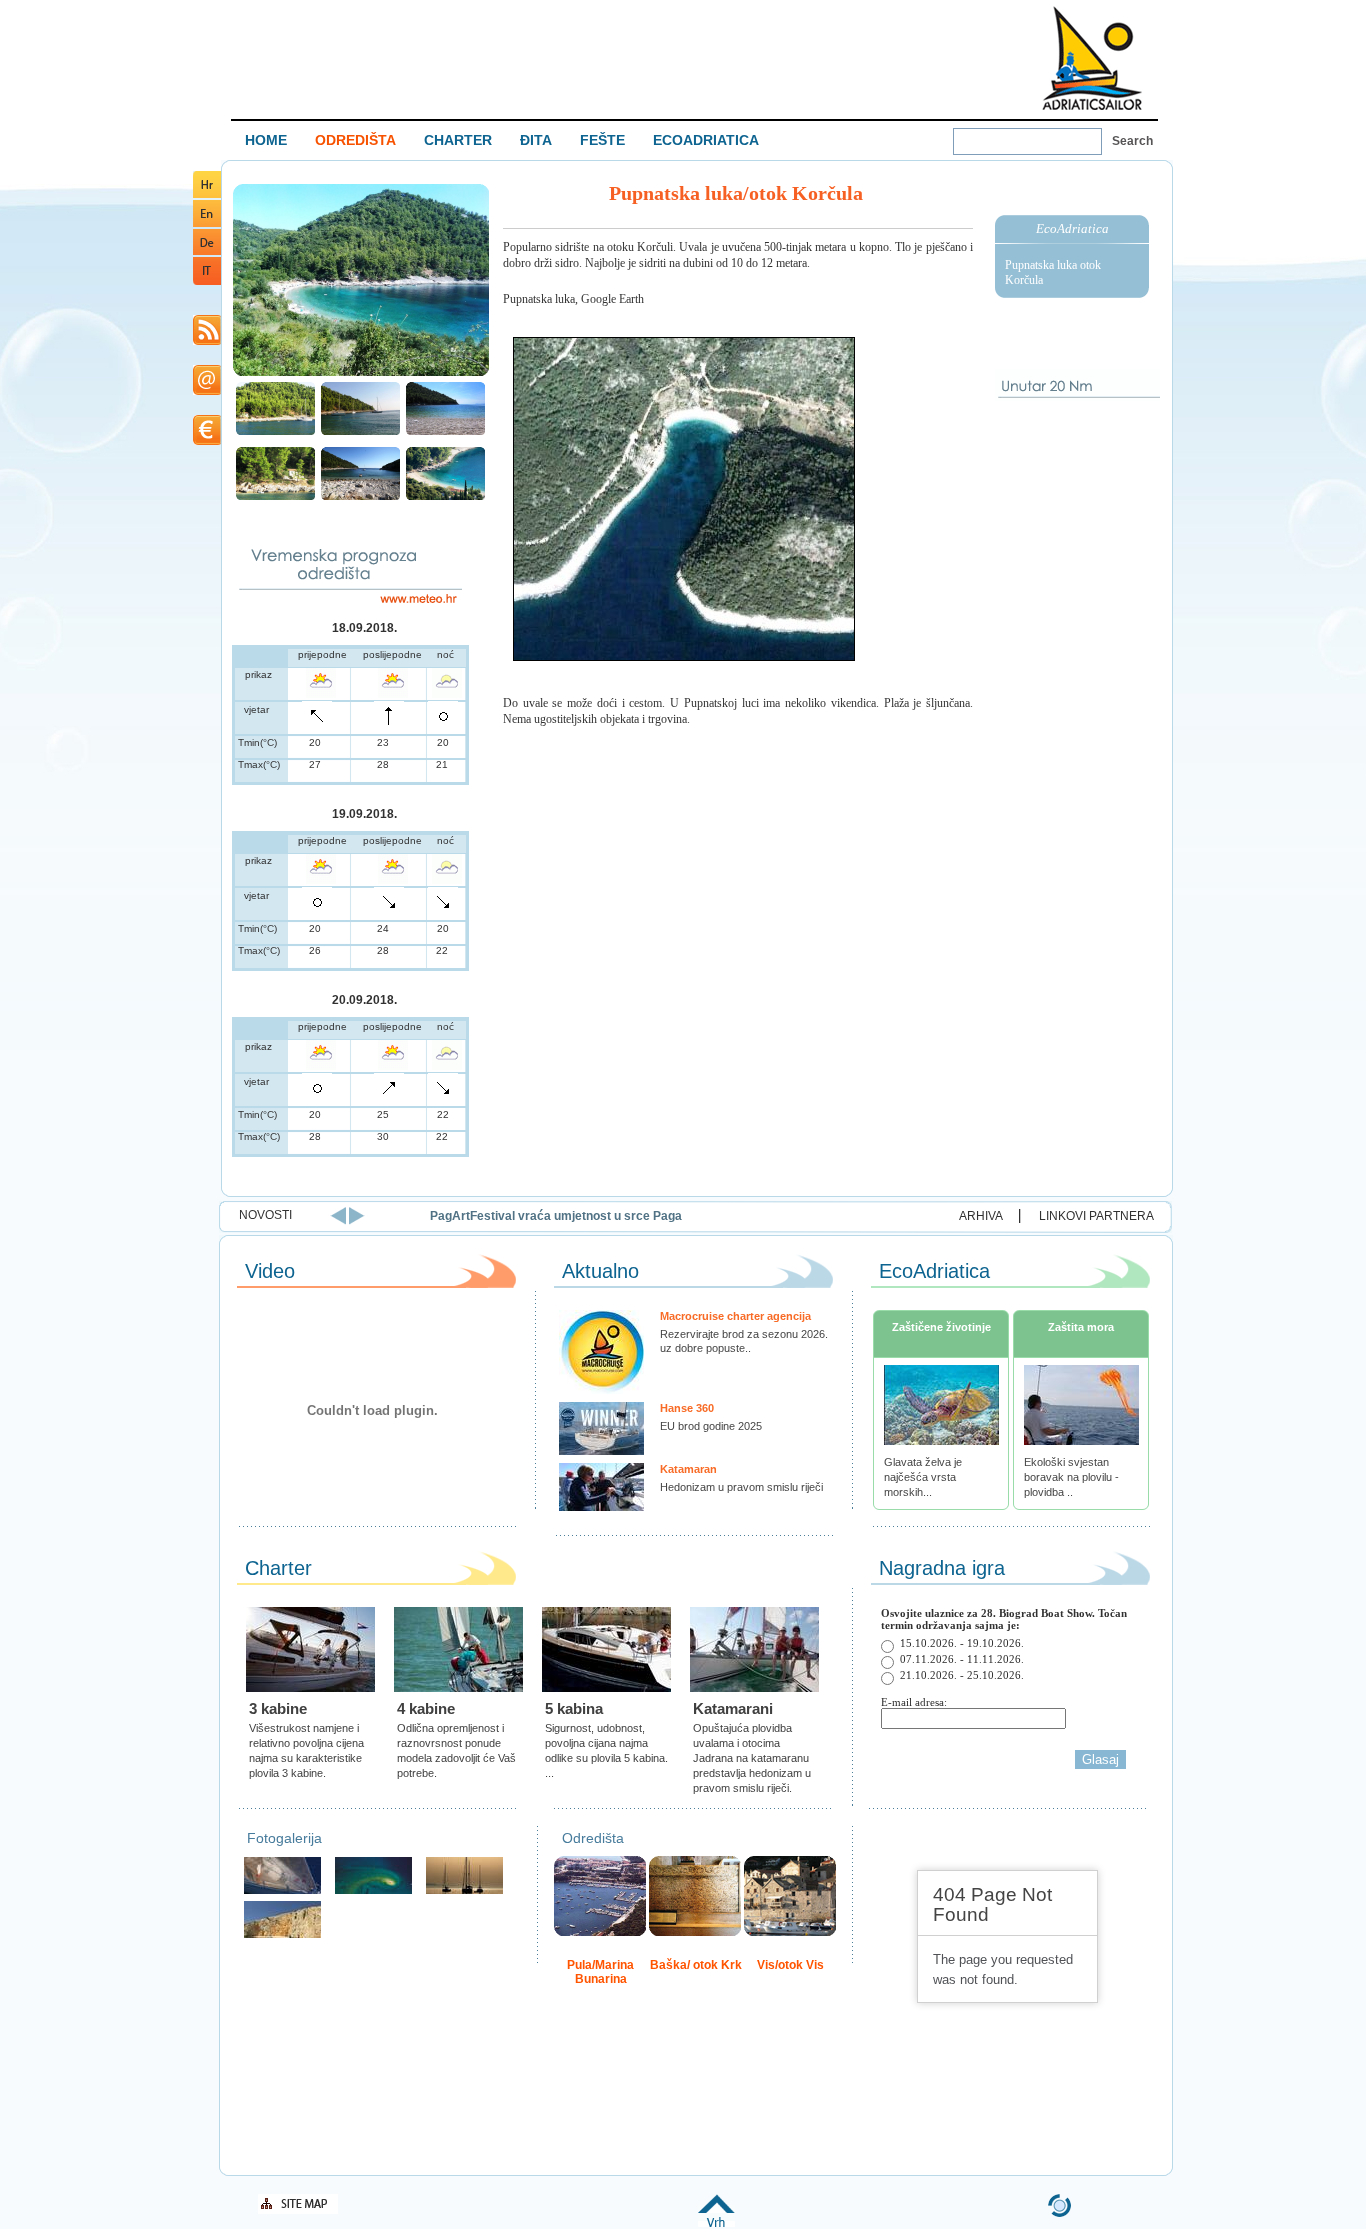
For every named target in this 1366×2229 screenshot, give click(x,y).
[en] (207, 223)
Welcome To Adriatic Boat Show (1092, 57)
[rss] (207, 341)
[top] (716, 2223)
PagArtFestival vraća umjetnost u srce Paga (533, 1216)
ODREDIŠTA (355, 140)
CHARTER (458, 140)
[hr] (207, 194)
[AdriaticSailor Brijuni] (373, 1891)
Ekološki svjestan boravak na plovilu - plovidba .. (1071, 1477)
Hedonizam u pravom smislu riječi (741, 1487)
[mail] (207, 391)
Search (1132, 141)
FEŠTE (602, 140)
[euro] (207, 441)
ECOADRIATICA (706, 140)
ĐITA (536, 140)
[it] (207, 281)
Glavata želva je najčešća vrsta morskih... (923, 1477)
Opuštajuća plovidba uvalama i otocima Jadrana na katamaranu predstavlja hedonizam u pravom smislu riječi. (752, 1758)
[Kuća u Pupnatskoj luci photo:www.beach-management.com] (275, 497)
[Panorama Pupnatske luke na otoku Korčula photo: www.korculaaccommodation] (445, 497)
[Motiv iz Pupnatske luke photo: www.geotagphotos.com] (360, 497)
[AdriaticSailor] (282, 1891)
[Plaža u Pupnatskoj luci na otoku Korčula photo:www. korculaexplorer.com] (445, 432)
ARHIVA (981, 1216)
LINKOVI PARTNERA (1096, 1216)
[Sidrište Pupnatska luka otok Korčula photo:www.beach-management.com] (275, 432)
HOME (266, 140)
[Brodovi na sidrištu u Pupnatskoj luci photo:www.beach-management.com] (360, 432)
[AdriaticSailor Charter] (464, 1891)
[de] (207, 251)
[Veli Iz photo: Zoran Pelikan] (282, 1935)
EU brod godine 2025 (711, 1426)
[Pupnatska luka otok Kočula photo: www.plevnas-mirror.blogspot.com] (361, 373)
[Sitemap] (298, 2210)
